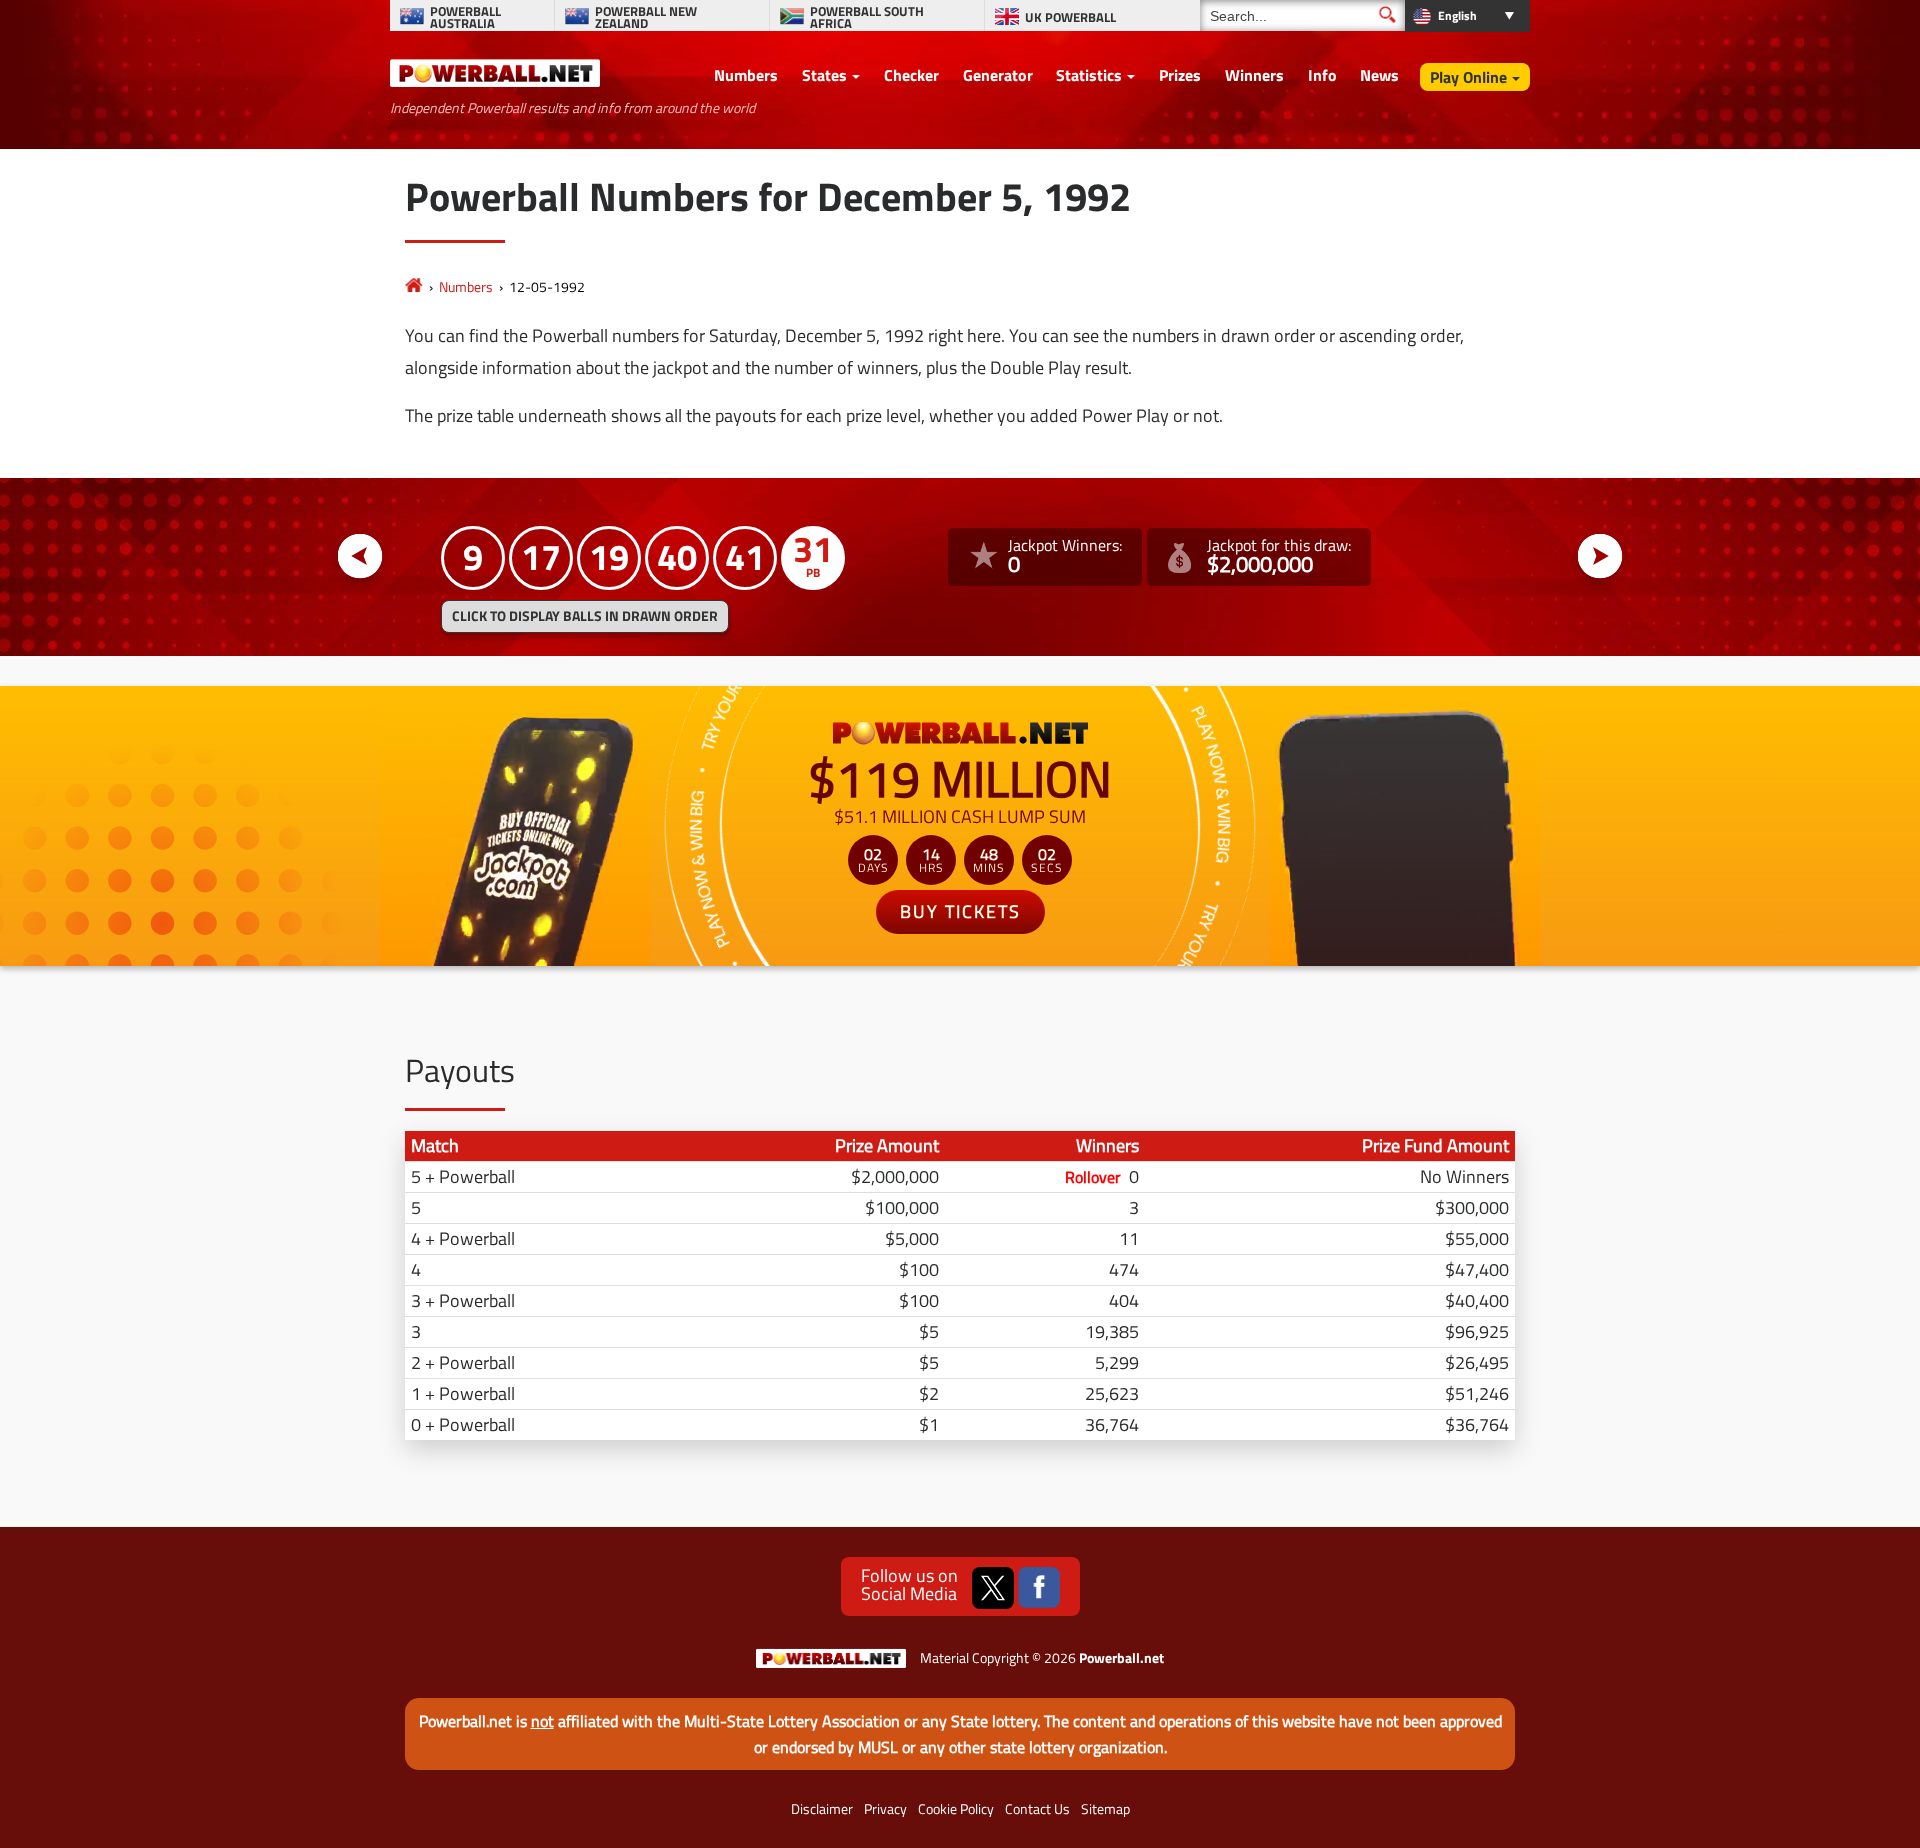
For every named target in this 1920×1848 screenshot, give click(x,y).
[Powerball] (414, 286)
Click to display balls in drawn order (585, 616)
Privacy (885, 1809)
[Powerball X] (993, 1588)
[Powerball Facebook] (1039, 1588)
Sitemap (1105, 1809)
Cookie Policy (956, 1809)
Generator (998, 75)
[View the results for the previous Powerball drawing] (360, 556)
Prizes (1180, 75)
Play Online (1468, 77)
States (824, 75)
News (1379, 75)
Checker (911, 75)
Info (1322, 75)
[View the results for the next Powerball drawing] (1600, 556)
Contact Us (1037, 1809)
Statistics (1089, 75)
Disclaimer (822, 1809)
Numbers (746, 75)
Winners (1254, 75)
